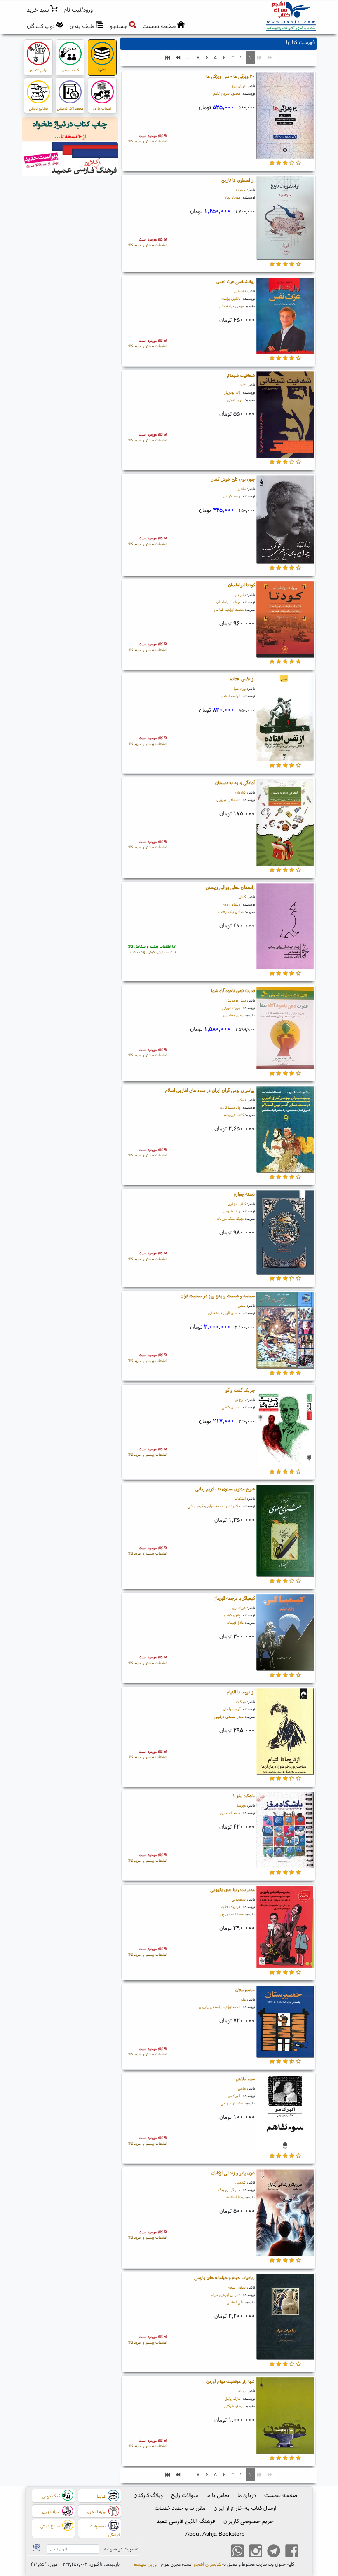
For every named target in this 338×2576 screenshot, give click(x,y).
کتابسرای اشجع (207, 2564)
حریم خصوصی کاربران (249, 2521)
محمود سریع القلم (227, 93)
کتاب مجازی (237, 1204)
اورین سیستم (146, 2564)
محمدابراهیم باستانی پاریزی (219, 2007)
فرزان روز (239, 86)
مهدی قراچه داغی (231, 306)
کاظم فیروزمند (233, 1115)
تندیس (241, 2182)
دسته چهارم (244, 1194)
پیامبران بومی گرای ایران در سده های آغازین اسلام (210, 1090)
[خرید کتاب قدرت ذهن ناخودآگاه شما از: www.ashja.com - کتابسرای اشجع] (285, 1029)
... (188, 57)
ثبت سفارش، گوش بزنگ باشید (152, 949)
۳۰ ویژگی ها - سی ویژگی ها (230, 76)
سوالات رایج (184, 2495)
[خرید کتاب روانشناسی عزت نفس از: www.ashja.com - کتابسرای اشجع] (285, 317)
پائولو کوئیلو (232, 1615)
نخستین (240, 291)
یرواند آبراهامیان (228, 602)
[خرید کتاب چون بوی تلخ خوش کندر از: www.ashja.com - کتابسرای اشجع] (285, 521)
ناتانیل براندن (231, 298)
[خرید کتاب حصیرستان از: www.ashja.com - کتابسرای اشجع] (285, 2022)
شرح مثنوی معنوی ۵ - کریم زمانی (225, 1489)
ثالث (242, 385)
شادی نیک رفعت (231, 912)
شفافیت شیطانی (240, 375)
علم (243, 1999)
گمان (242, 897)
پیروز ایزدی (235, 400)
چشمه (241, 190)
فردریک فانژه (231, 1907)
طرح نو (241, 1400)
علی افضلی (235, 2302)
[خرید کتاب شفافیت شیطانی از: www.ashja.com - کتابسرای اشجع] (285, 416)
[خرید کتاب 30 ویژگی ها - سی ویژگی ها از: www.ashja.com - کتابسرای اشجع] (285, 117)
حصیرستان (245, 1990)
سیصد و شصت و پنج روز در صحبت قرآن (218, 1296)
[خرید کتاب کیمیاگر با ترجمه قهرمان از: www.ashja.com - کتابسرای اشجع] (285, 1634)
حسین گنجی (231, 1407)
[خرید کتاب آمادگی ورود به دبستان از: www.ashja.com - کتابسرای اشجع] (285, 824)
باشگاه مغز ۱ (244, 1796)
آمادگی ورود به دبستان (235, 782)
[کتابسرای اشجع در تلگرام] (274, 2552)
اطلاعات (240, 1498)
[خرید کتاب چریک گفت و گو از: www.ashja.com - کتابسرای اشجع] (285, 1428)
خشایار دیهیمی (232, 2103)
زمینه (242, 2391)
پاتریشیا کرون (230, 1107)
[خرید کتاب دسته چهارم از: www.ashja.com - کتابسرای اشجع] (285, 1233)
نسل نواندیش (236, 1000)
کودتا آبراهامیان (241, 585)
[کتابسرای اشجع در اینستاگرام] (256, 2552)
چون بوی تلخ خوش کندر (233, 479)
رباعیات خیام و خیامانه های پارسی (224, 2277)
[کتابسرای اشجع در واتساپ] (237, 2552)
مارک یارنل (232, 2398)
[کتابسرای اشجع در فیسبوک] (292, 2552)
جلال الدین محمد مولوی (223, 1506)
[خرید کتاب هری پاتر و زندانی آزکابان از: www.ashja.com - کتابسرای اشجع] (285, 2214)
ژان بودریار (232, 392)
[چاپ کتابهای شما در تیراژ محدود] (70, 130)
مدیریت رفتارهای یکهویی (232, 1889)
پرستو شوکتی (234, 2406)
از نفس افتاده (242, 679)
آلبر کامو (234, 2096)
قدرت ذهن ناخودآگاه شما (233, 990)
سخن (242, 1305)
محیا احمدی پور (232, 1914)
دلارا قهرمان (235, 1622)
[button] (79, 10)
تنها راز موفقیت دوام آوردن (230, 2381)
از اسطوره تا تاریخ (238, 180)
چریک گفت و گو (240, 1390)
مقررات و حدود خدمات (180, 2508)
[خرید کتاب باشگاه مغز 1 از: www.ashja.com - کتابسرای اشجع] (285, 1831)
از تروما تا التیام (241, 1692)
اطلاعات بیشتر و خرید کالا (148, 139)
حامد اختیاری (230, 1813)
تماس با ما (218, 2495)
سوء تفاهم (245, 2079)
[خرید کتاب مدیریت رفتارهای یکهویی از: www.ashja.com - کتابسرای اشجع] (285, 1928)
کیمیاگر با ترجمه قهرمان (234, 1598)
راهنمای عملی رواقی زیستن (230, 887)
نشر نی (240, 594)
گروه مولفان (232, 1709)
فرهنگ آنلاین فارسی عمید (186, 2521)
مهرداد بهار (232, 197)
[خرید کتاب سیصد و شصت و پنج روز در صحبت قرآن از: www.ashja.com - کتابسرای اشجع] (285, 1331)
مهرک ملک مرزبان (230, 1218)
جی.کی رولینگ (229, 2189)
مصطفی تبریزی (228, 800)
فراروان (241, 792)
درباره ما (247, 2495)
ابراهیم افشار (231, 696)
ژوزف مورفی (231, 1008)
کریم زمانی (195, 1506)
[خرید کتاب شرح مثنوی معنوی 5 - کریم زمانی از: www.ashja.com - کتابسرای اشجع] (285, 1532)
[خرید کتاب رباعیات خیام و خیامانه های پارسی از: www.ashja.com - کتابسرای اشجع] (285, 2318)
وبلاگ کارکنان (148, 2495)
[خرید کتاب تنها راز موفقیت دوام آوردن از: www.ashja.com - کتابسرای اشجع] (285, 2417)
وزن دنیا (240, 688)
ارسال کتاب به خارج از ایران (245, 2508)
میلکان (241, 1701)
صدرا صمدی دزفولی (229, 1716)
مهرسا (241, 1805)
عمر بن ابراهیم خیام (226, 2295)
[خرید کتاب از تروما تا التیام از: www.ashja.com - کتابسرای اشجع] (285, 1733)
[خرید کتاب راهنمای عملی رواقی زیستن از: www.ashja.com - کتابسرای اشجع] (285, 927)
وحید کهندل (232, 496)
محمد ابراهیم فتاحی (229, 609)
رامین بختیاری (233, 1015)
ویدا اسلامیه (235, 2197)
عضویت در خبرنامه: (120, 2549)
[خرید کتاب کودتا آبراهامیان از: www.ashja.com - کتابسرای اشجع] (285, 621)
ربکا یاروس (232, 1211)
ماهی (242, 489)
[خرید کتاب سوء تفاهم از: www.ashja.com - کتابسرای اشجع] (285, 2114)
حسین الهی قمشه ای (224, 1313)
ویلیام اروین (231, 904)
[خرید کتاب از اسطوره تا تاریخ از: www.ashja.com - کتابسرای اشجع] (285, 219)
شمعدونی (239, 1899)
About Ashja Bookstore (215, 2534)
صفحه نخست (281, 2495)
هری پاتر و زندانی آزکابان (233, 2173)
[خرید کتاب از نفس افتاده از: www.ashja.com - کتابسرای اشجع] (285, 719)
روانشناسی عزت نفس (236, 281)
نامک (242, 1100)
